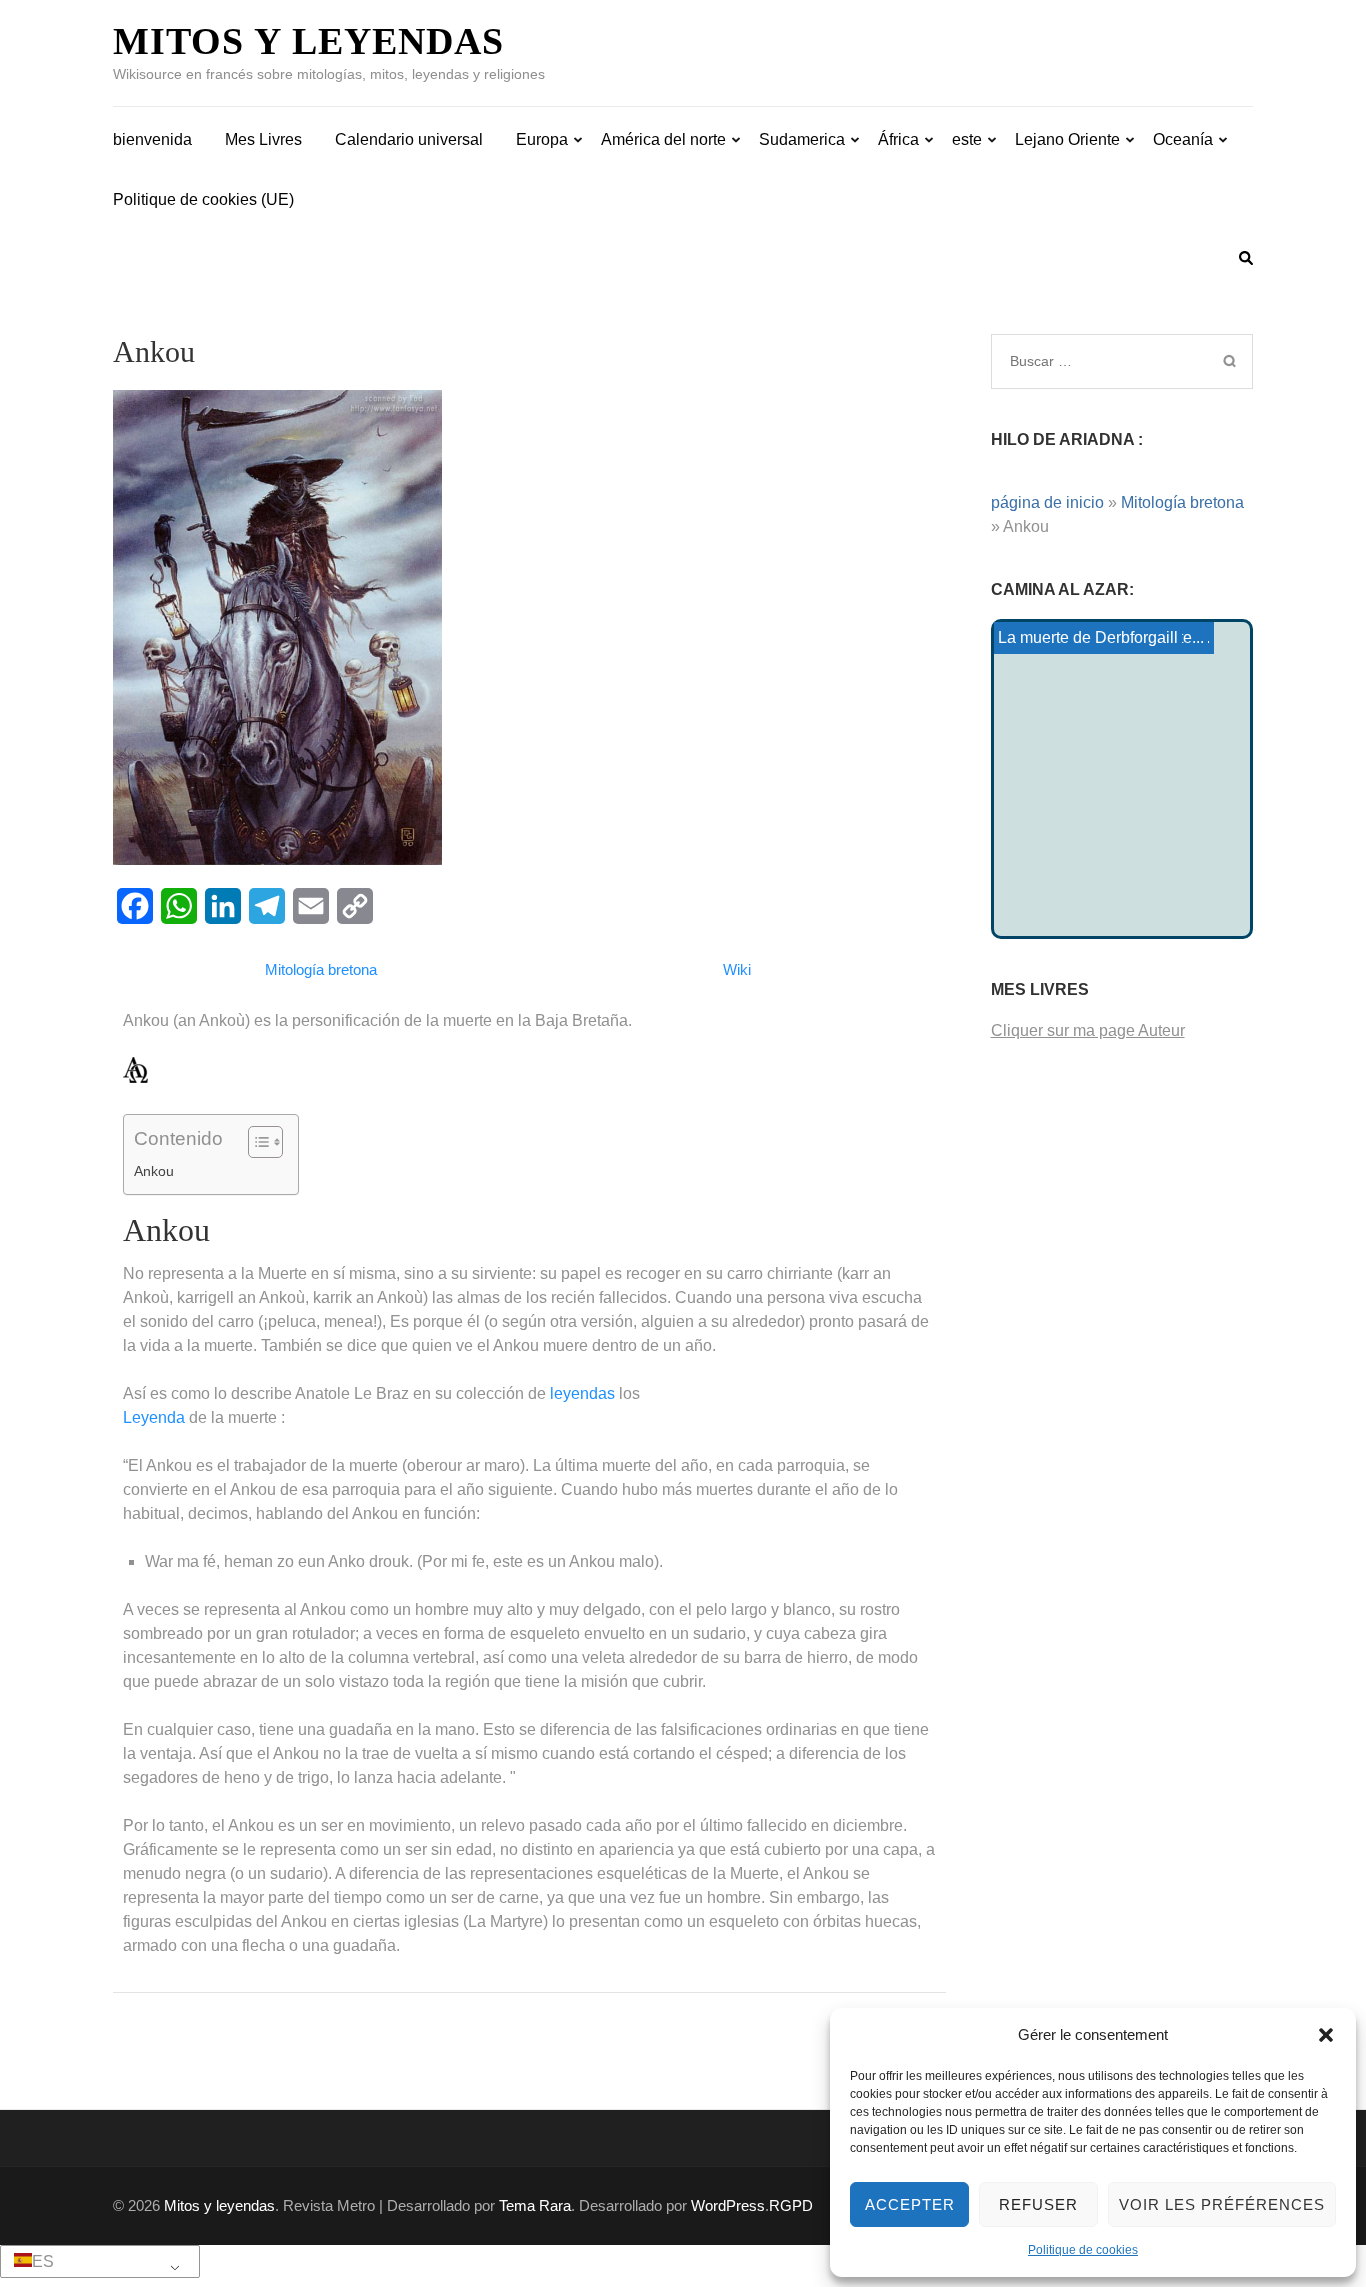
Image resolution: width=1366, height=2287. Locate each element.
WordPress (728, 2205)
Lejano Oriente (1067, 139)
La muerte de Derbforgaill (1088, 637)
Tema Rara (535, 2205)
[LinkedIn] (223, 906)
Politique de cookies (1083, 2250)
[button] (1326, 2035)
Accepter (910, 2204)
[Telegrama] (267, 906)
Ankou (154, 1171)
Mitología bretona (1182, 502)
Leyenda (154, 1417)
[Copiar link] (355, 906)
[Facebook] (135, 906)
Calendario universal (409, 139)
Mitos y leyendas (308, 41)
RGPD (791, 2205)
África (898, 139)
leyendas (582, 1393)
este (967, 139)
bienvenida (152, 139)
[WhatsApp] (179, 906)
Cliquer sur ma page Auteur (1088, 1030)
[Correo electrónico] (311, 906)
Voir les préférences (1222, 2204)
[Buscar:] (1095, 361)
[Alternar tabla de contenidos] (255, 1142)
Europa (542, 139)
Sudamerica (802, 139)
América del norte (663, 139)
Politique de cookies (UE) (203, 199)
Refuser (1038, 2204)
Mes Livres (263, 139)
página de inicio (1047, 502)
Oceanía (1183, 139)
